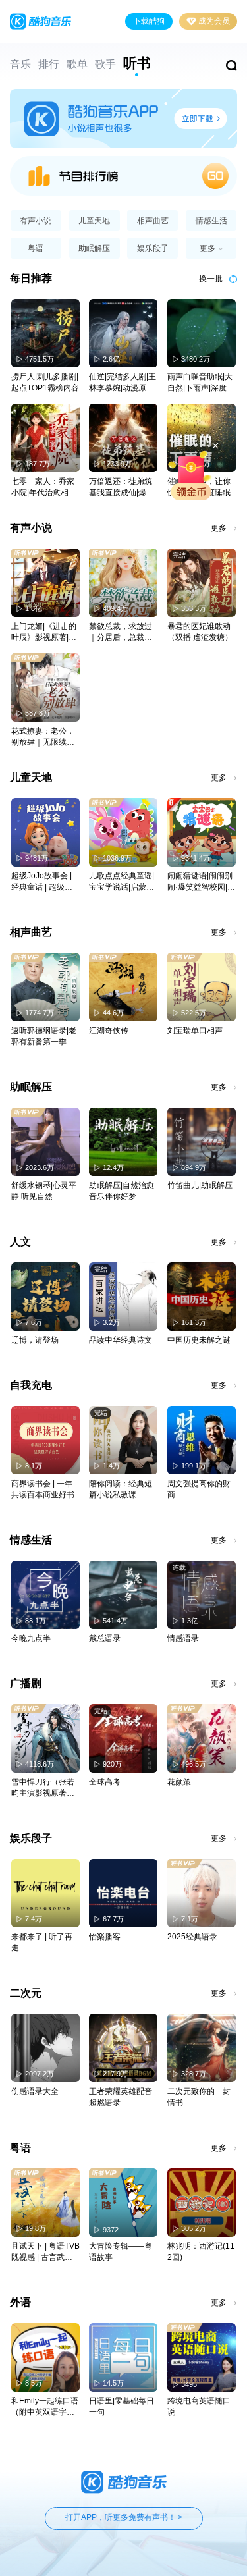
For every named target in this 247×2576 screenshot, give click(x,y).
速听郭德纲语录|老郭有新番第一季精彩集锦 (44, 1037)
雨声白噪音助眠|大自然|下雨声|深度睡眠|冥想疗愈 (201, 383)
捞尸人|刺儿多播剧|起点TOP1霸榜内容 (45, 382)
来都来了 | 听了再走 (42, 1942)
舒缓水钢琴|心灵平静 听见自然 (44, 1191)
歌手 (105, 64)
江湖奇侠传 (109, 1031)
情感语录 (183, 1638)
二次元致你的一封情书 (199, 2097)
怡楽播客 (105, 1937)
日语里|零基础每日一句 (122, 2406)
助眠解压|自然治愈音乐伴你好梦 (122, 1191)
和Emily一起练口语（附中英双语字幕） (45, 2407)
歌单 (77, 64)
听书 (137, 63)
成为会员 (214, 21)
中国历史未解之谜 (199, 1340)
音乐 (20, 64)
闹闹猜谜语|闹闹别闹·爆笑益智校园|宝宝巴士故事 (201, 882)
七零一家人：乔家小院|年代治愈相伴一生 (44, 488)
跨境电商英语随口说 (199, 2406)
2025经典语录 (192, 1937)
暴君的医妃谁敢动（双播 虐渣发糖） (200, 632)
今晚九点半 (31, 1638)
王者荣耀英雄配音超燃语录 (121, 2097)
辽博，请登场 (35, 1340)
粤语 (36, 248)
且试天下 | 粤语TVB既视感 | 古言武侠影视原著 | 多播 (45, 2252)
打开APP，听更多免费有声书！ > (124, 2517)
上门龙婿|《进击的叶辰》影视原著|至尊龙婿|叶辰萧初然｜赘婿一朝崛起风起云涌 (44, 632)
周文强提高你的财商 (199, 1489)
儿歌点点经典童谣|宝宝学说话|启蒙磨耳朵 (122, 882)
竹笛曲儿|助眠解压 (200, 1185)
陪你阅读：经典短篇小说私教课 (121, 1489)
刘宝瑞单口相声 (195, 1031)
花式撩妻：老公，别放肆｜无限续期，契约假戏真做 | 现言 (45, 737)
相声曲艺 (153, 221)
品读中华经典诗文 (121, 1340)
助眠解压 (94, 248)
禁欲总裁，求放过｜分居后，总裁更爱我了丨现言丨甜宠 (121, 632)
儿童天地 (94, 221)
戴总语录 (105, 1638)
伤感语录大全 (35, 2091)
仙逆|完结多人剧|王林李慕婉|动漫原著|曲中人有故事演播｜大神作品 (123, 383)
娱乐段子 (153, 248)
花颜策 (179, 1782)
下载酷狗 (149, 21)
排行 (49, 64)
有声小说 (36, 221)
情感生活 (211, 221)
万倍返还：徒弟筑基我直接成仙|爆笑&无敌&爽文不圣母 (122, 488)
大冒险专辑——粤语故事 (121, 2252)
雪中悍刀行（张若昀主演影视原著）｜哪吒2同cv (43, 1788)
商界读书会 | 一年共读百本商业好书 (43, 1489)
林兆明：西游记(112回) (201, 2252)
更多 (219, 528)
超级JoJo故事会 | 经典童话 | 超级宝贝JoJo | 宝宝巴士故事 (42, 882)
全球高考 (105, 1782)
